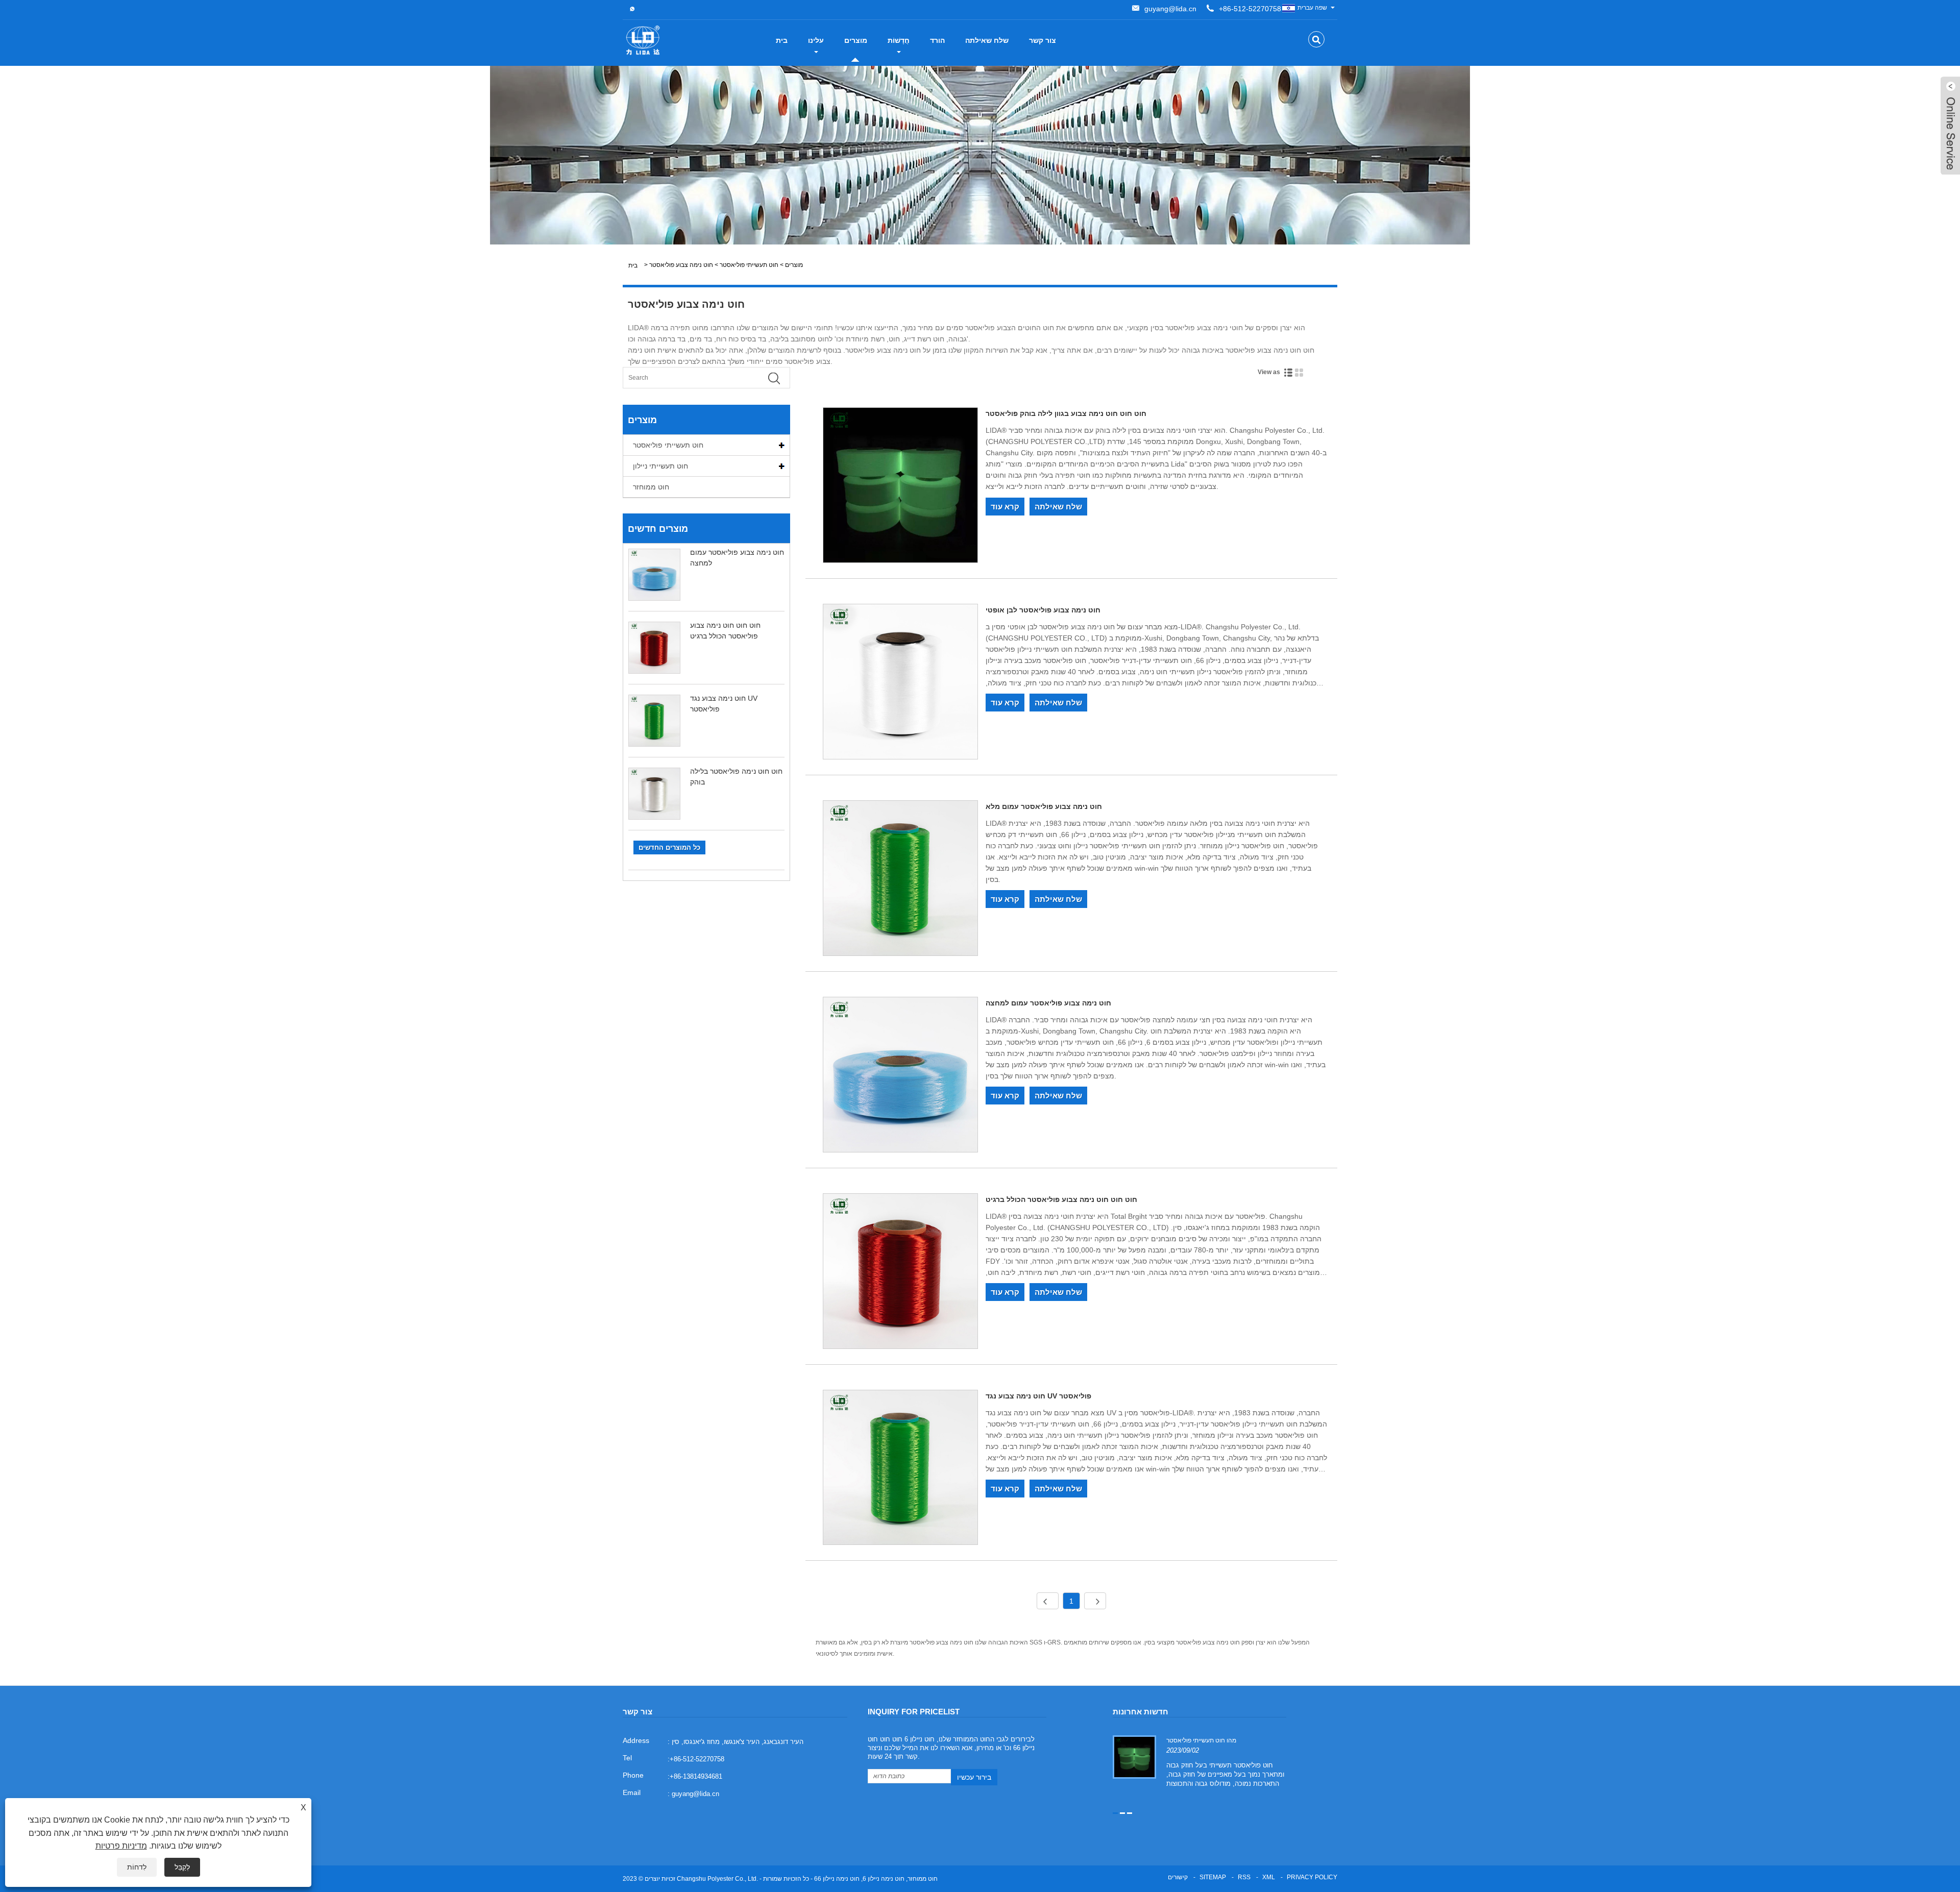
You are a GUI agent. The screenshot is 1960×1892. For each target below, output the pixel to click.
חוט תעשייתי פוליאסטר (749, 265)
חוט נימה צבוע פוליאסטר (681, 265)
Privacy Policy (1312, 1877)
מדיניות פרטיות (121, 1846)
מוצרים (856, 40)
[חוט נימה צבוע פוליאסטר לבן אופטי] (901, 683)
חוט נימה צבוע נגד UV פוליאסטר (1038, 1396)
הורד (937, 40)
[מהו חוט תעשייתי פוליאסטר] (1134, 1757)
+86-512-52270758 (1250, 9)
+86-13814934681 (696, 1776)
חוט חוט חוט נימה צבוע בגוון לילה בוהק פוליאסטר (1066, 413)
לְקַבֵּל (182, 1867)
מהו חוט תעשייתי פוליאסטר (1201, 1740)
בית (782, 40)
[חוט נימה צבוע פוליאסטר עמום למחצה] (901, 1076)
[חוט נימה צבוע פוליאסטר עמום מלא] (901, 880)
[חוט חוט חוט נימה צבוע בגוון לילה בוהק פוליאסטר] (901, 487)
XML (1269, 1877)
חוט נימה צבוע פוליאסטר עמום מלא (1044, 806)
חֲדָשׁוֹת (899, 40)
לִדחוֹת (137, 1867)
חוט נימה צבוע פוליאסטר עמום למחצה (1048, 1003)
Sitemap (1213, 1877)
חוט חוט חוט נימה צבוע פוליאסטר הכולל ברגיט (1061, 1199)
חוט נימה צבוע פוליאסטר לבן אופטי (1043, 610)
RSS (1244, 1877)
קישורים (1178, 1877)
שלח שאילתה (987, 40)
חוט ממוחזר (651, 487)
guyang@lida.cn (1170, 9)
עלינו (816, 40)
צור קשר (1043, 40)
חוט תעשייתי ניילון (660, 466)
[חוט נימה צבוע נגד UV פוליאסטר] (901, 1469)
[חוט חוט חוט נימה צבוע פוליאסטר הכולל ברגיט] (901, 1273)
